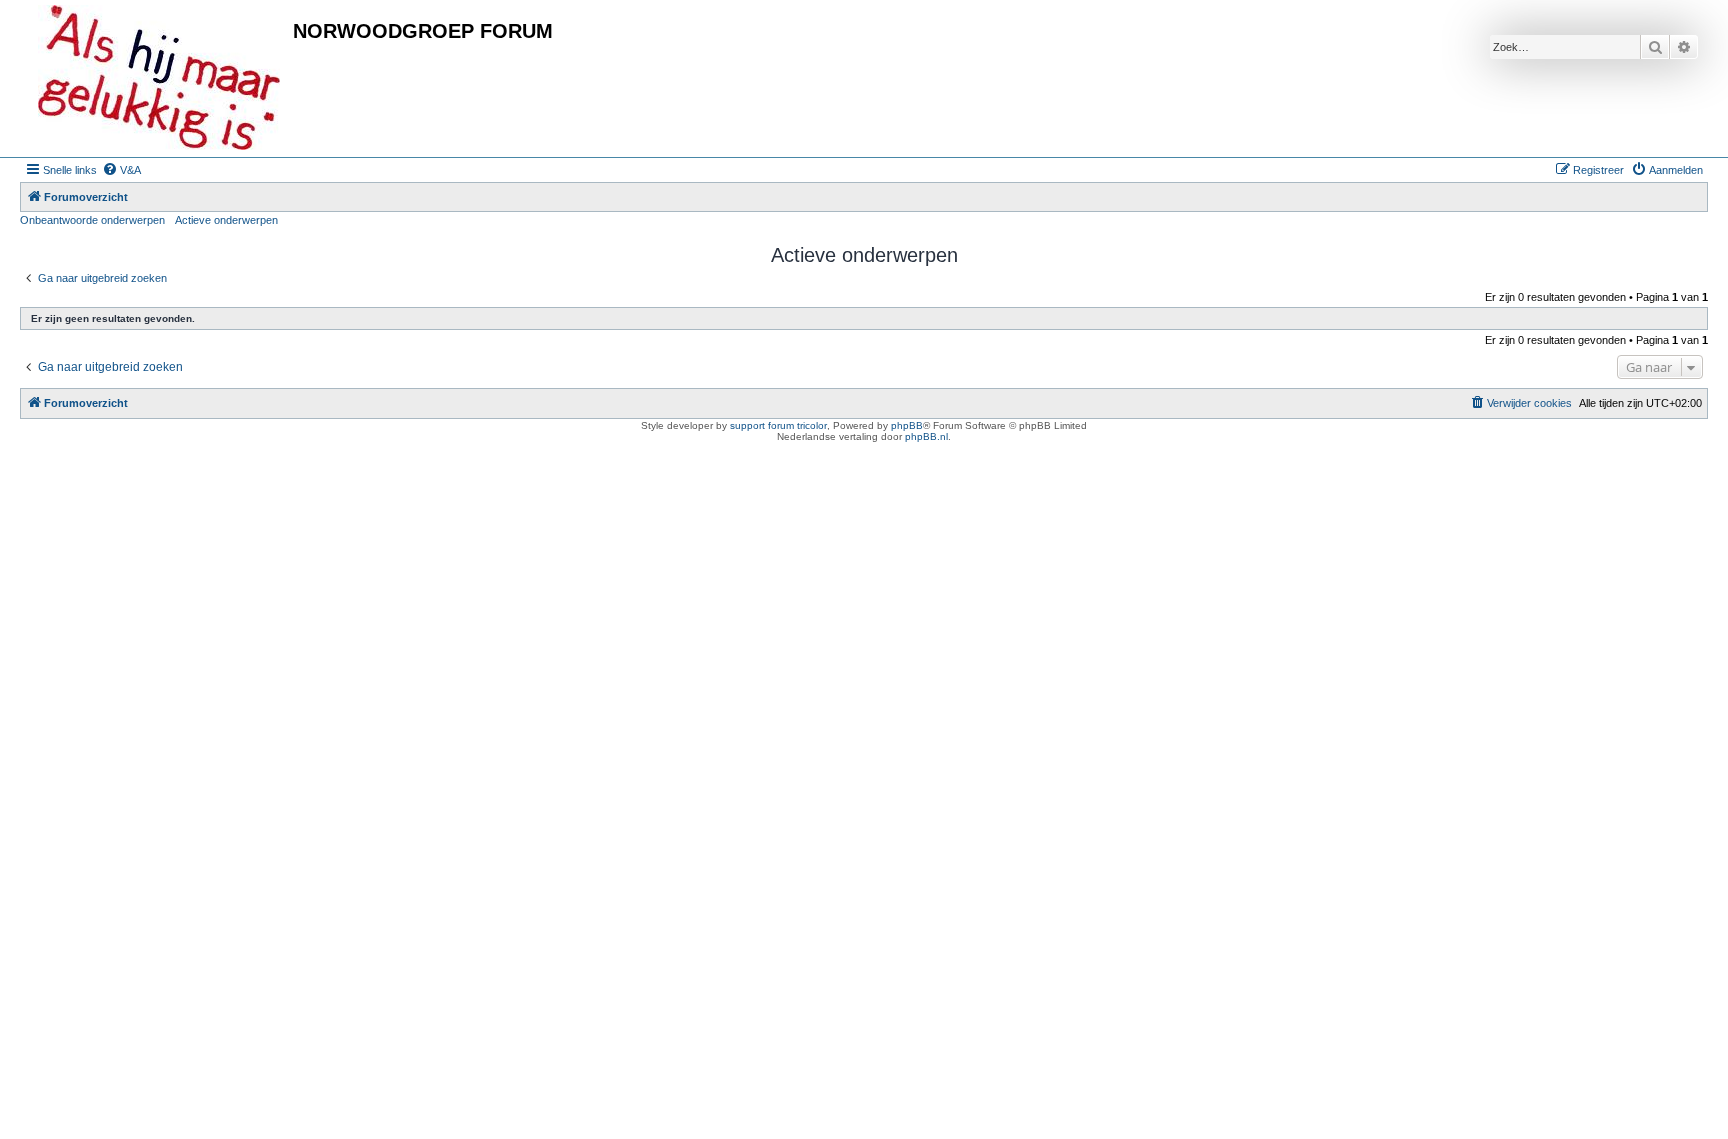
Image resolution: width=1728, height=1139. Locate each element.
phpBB (907, 425)
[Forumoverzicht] (159, 78)
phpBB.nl (926, 436)
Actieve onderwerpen (226, 220)
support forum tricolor (778, 425)
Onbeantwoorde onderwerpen (92, 220)
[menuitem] (121, 170)
